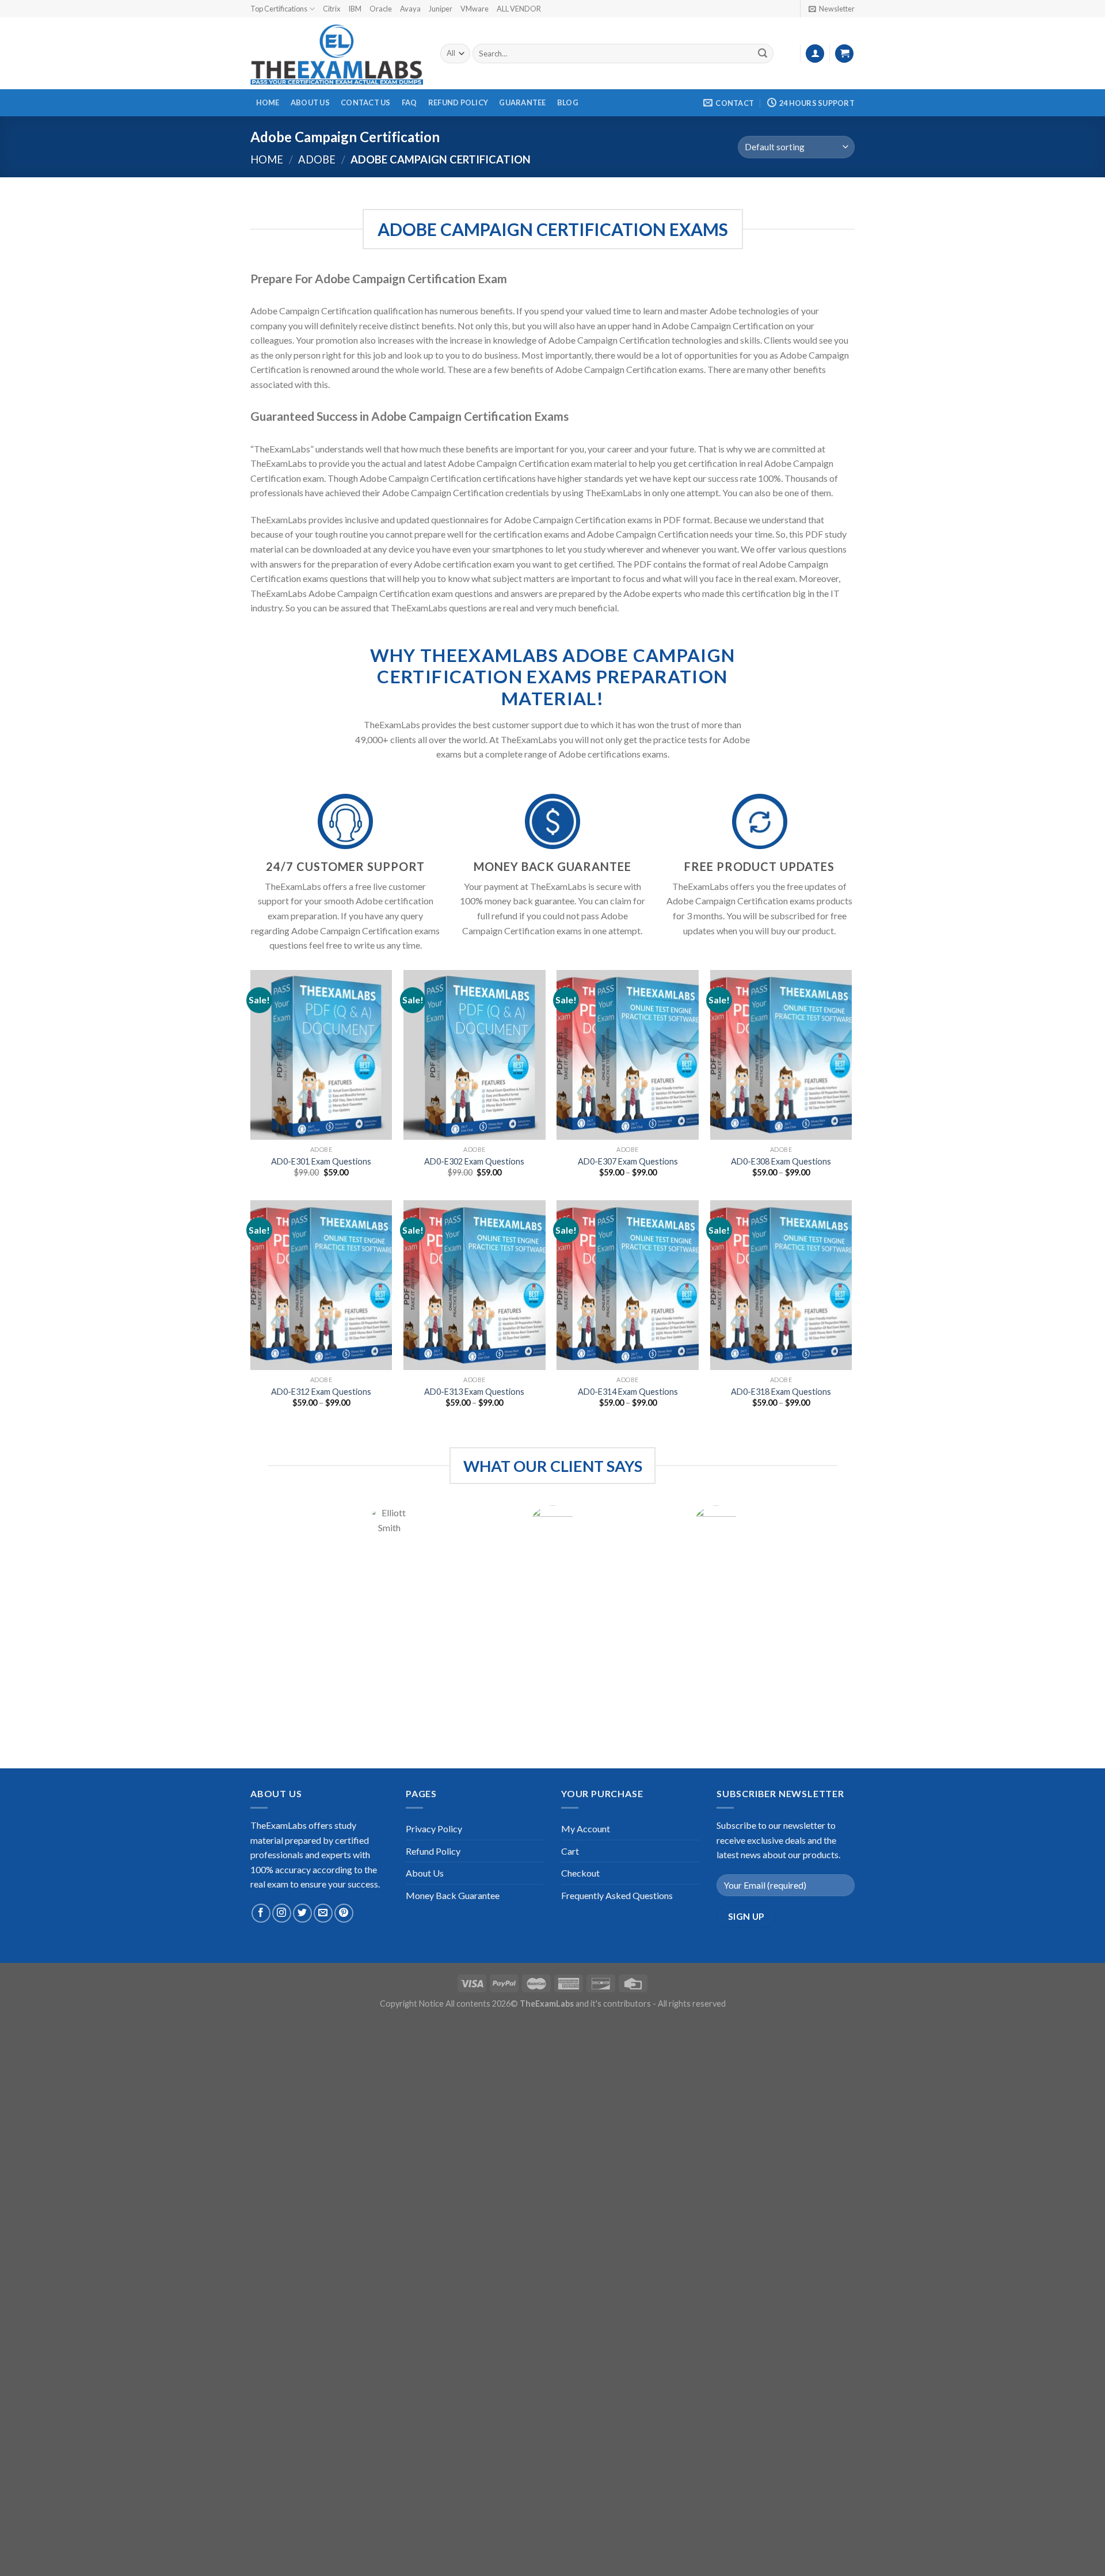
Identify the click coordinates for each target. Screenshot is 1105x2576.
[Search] (763, 54)
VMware (475, 9)
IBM (355, 9)
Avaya (410, 9)
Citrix (331, 9)
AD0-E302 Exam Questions (474, 1161)
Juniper (441, 9)
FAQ (409, 102)
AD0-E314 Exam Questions (628, 1392)
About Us (310, 102)
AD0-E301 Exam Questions (321, 1161)
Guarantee (522, 102)
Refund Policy (458, 102)
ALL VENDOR (519, 9)
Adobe (317, 159)
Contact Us (366, 102)
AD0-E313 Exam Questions (474, 1392)
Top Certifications (279, 9)
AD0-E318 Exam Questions (781, 1392)
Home (268, 102)
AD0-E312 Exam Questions (321, 1392)
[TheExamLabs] (337, 54)
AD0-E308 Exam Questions (781, 1161)
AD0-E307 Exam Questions (628, 1161)
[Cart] (844, 54)
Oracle (381, 9)
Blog (568, 102)
